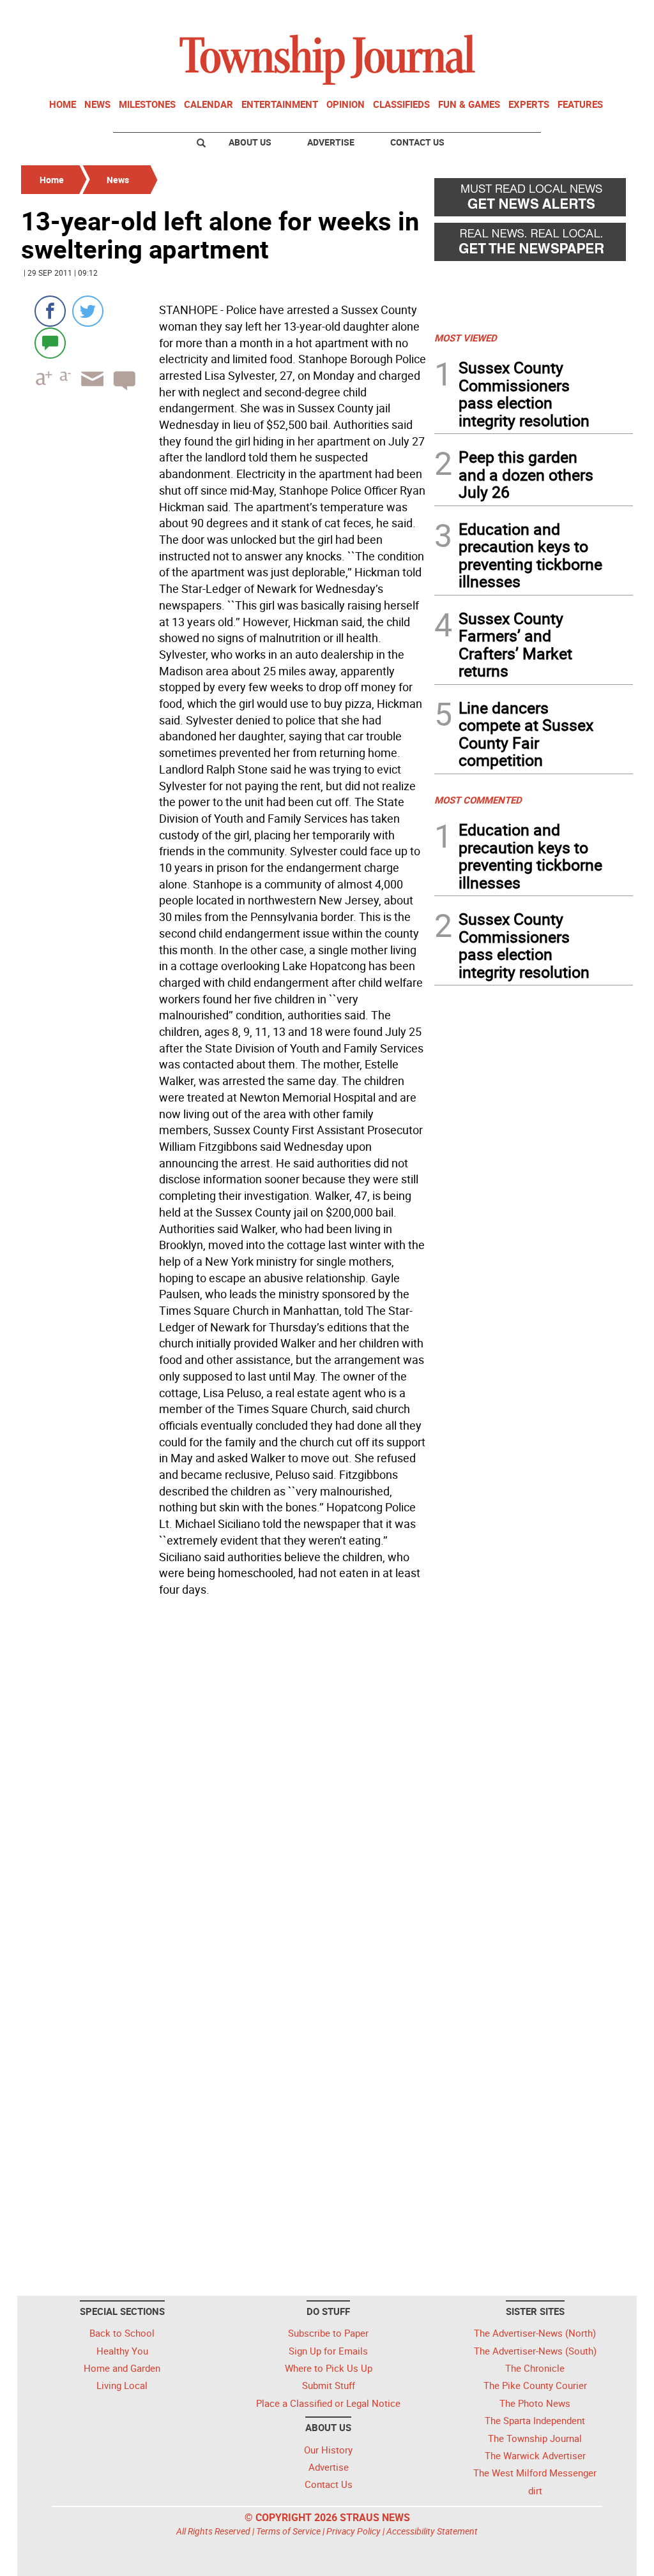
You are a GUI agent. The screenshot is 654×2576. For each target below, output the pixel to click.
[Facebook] (50, 311)
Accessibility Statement (432, 2531)
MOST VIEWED (466, 338)
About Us (250, 142)
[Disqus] (224, 1777)
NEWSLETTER (530, 15)
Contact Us (417, 142)
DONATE (602, 15)
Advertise (331, 142)
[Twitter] (88, 311)
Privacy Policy (354, 2531)
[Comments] (50, 342)
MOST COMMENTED (478, 800)
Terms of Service (288, 2531)
